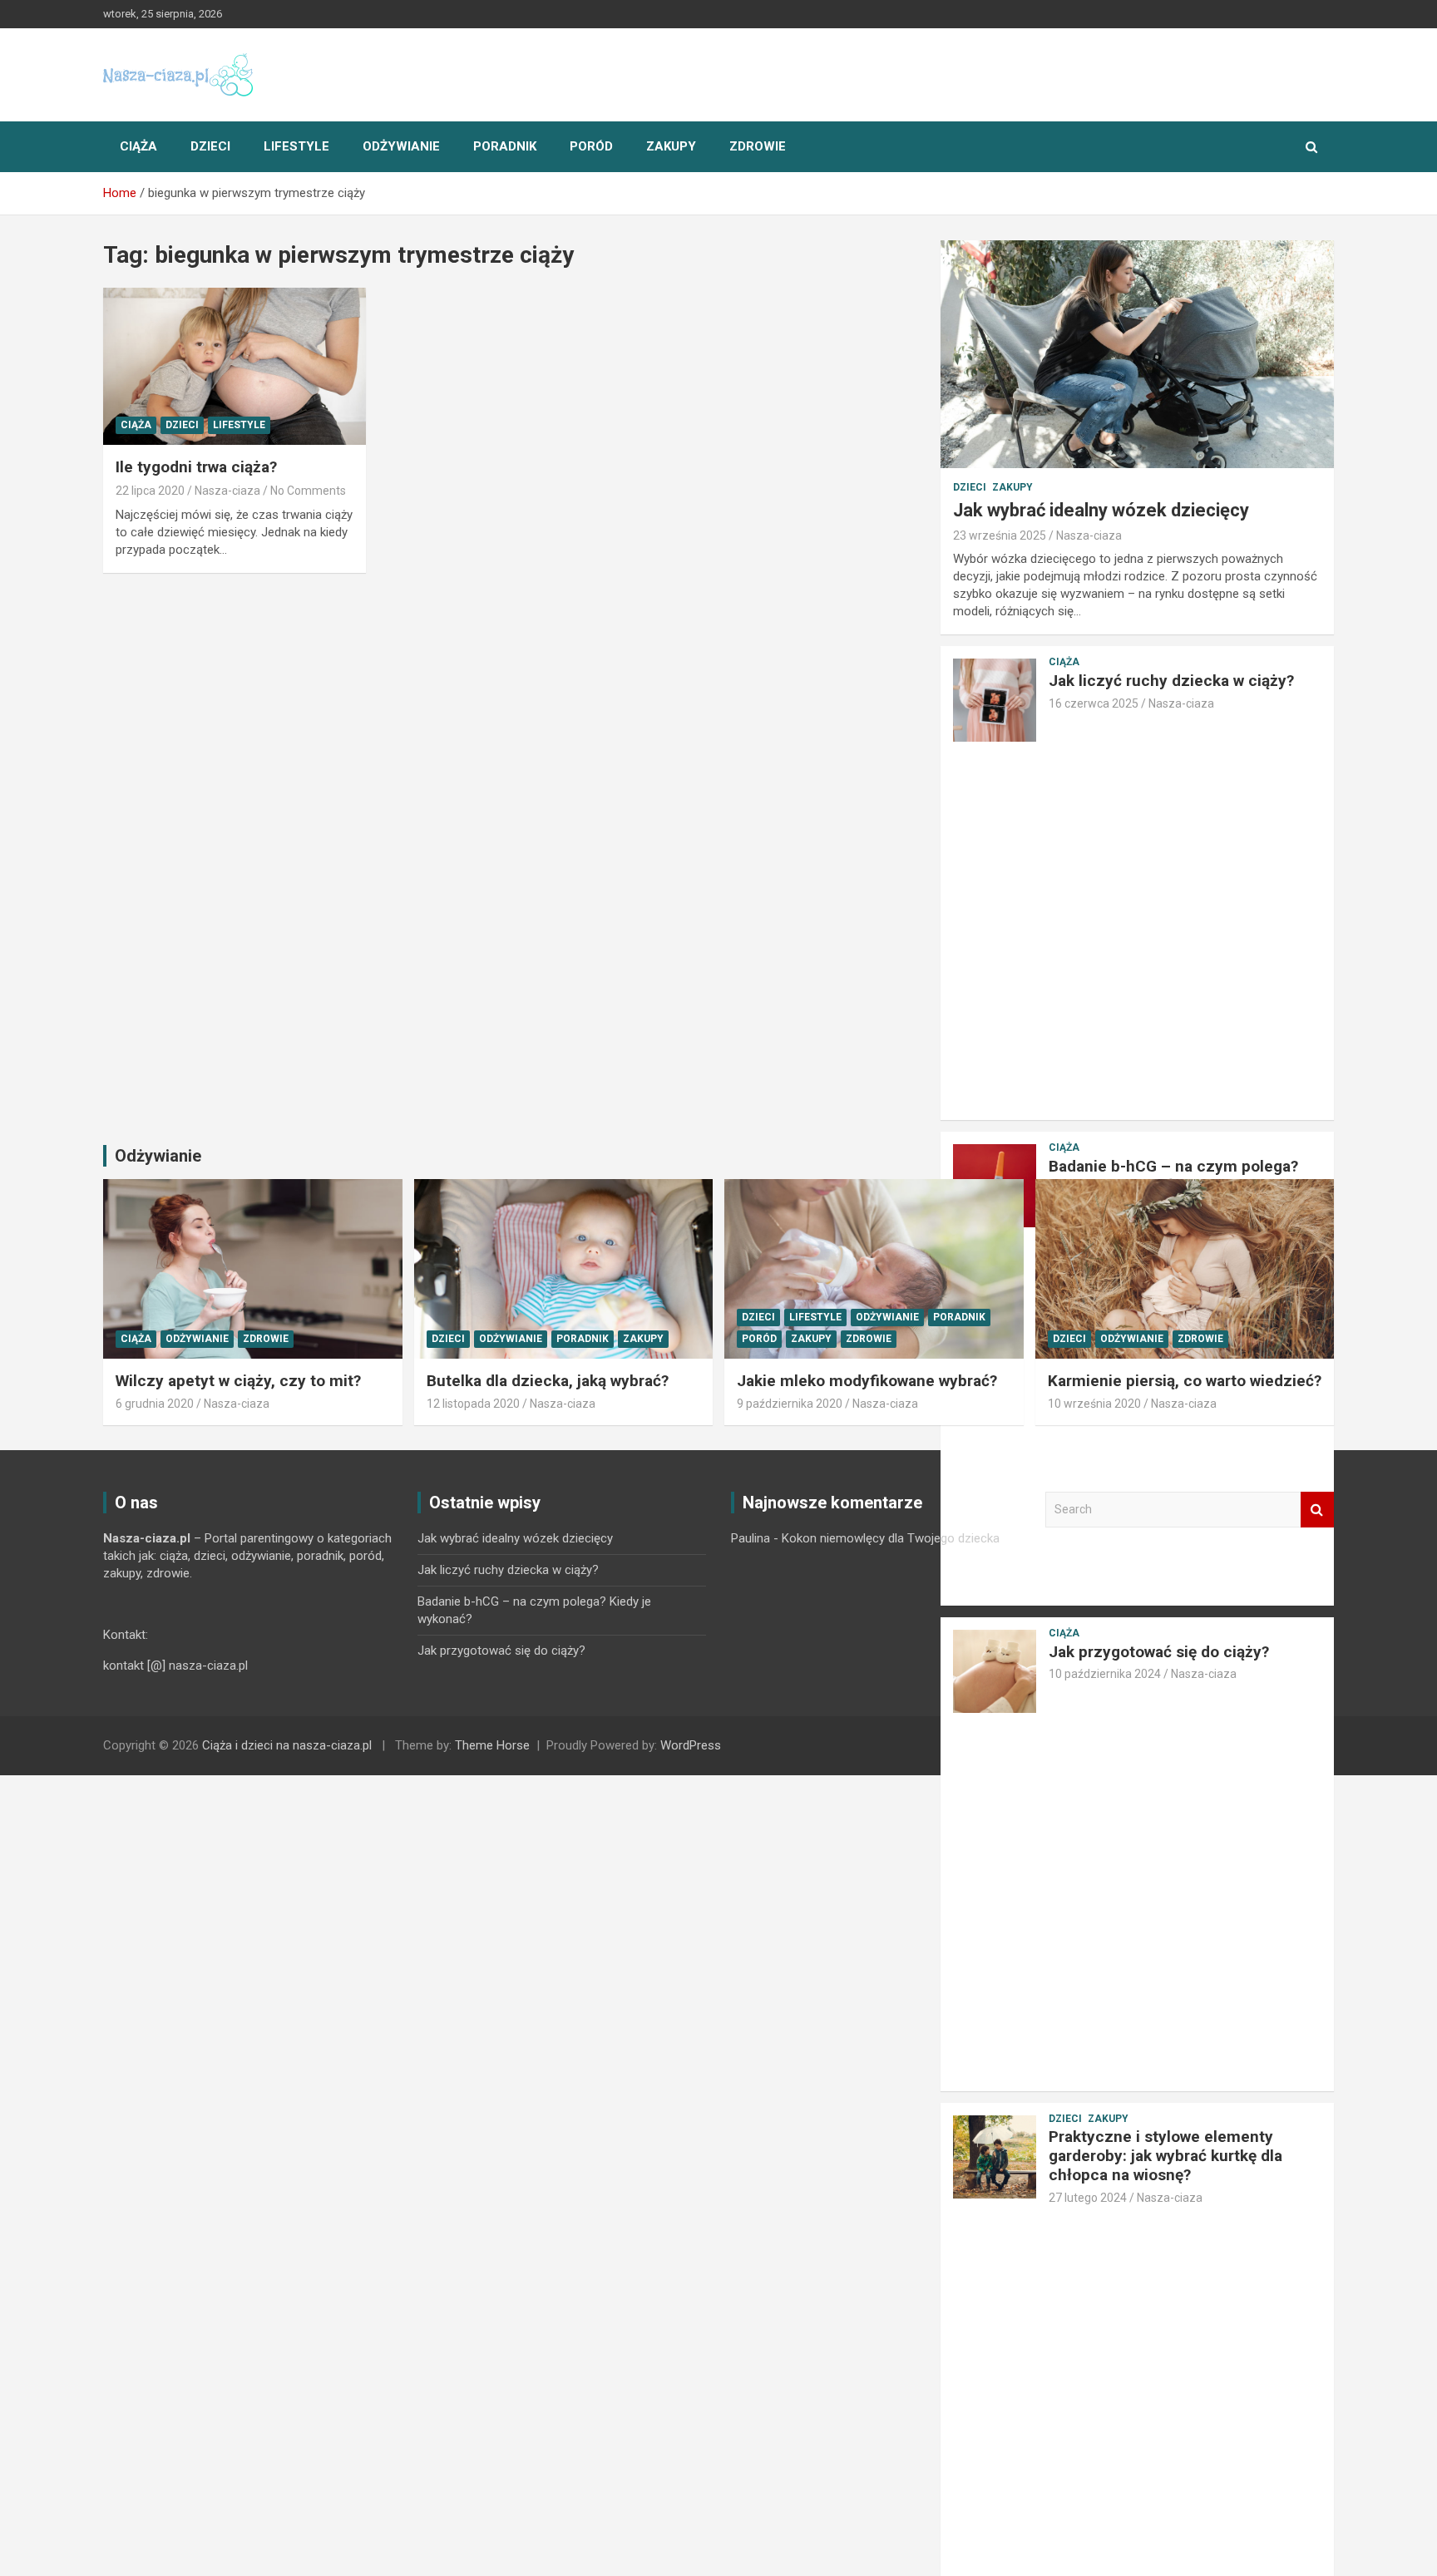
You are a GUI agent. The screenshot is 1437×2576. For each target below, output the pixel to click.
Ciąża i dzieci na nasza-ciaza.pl (287, 1745)
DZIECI (210, 146)
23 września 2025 (1000, 535)
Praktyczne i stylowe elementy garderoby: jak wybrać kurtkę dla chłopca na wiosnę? (1165, 2156)
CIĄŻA (138, 146)
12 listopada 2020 (473, 1404)
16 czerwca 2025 (1094, 703)
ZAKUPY (671, 146)
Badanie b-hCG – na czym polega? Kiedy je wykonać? (1173, 1176)
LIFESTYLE (296, 146)
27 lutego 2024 (1088, 2198)
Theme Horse (492, 1745)
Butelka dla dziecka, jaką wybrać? (548, 1381)
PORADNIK (505, 146)
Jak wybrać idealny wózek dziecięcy (1101, 510)
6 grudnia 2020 (155, 1404)
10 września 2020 (1094, 1404)
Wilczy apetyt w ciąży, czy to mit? (238, 1381)
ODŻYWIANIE (401, 146)
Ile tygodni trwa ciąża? (196, 467)
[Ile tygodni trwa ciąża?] (235, 366)
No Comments (308, 491)
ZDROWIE (758, 146)
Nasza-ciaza (227, 491)
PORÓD (591, 146)
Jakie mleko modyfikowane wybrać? (867, 1381)
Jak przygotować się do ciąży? (501, 1651)
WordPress (691, 1745)
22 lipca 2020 (150, 491)
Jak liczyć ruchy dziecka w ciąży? (1171, 681)
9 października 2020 (790, 1404)
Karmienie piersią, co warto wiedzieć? (1185, 1381)
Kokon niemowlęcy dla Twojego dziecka (891, 1538)
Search (1317, 1510)
